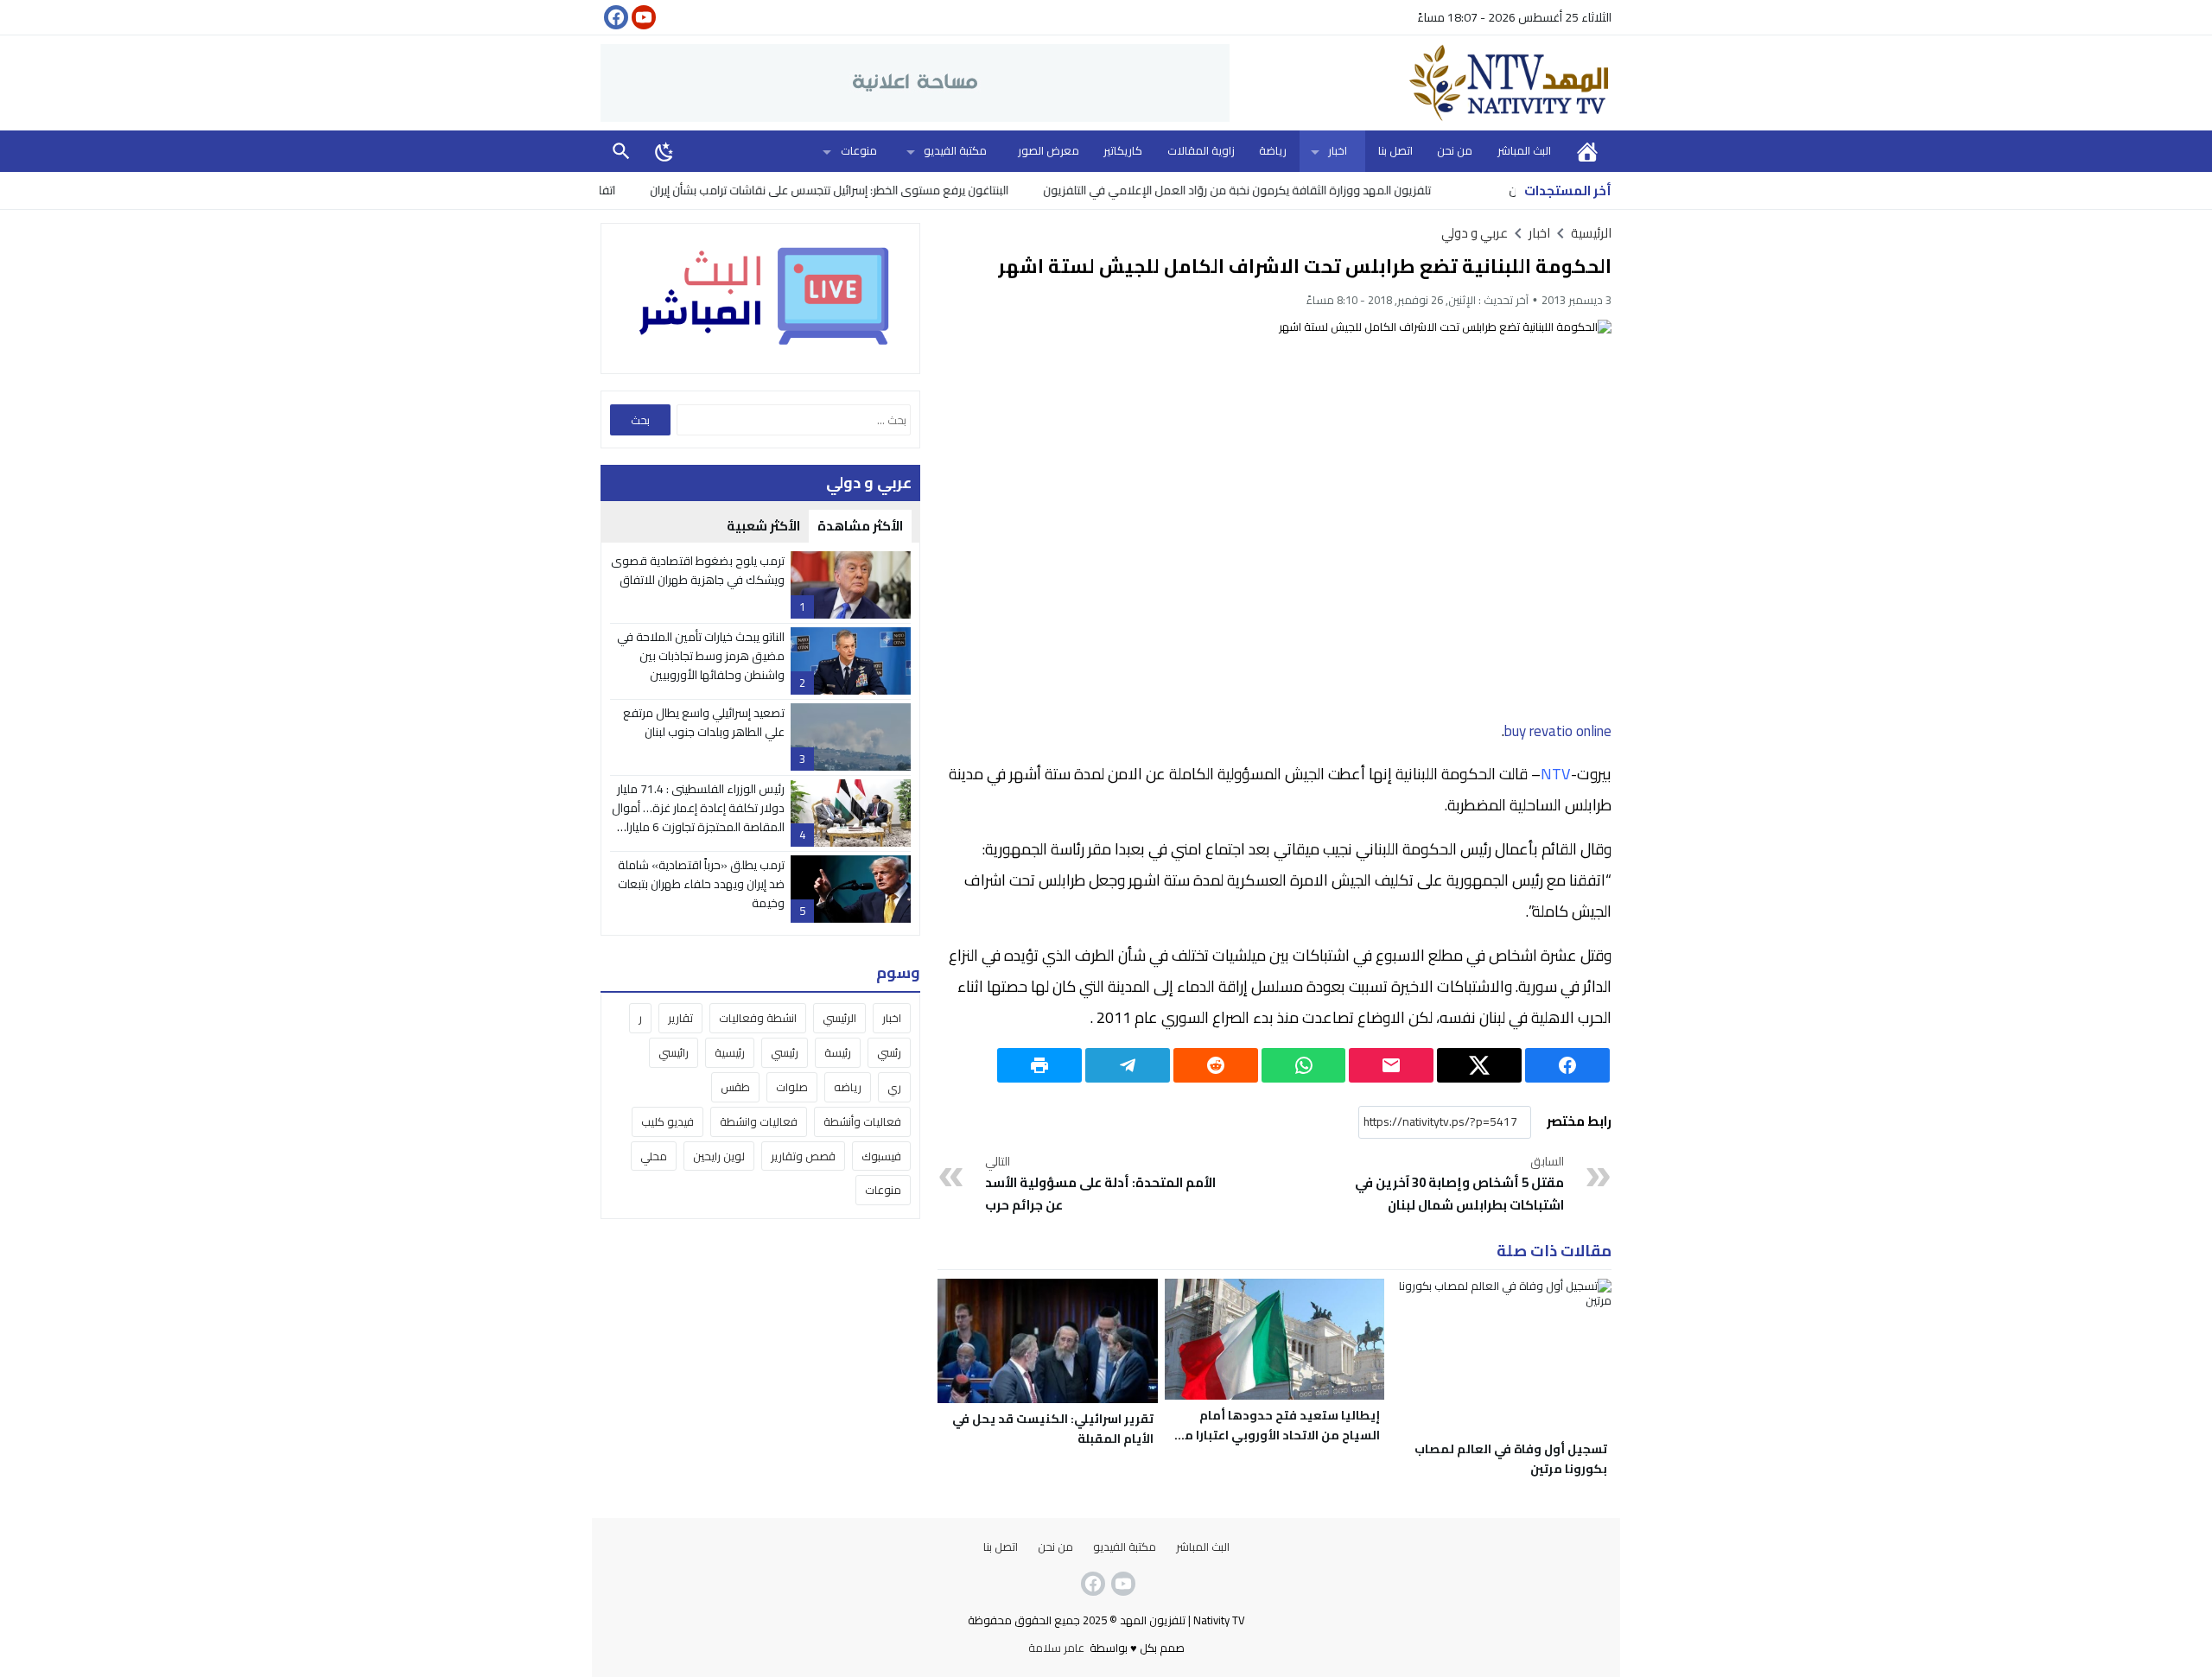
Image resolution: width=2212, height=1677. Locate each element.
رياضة (1273, 150)
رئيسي (785, 1052)
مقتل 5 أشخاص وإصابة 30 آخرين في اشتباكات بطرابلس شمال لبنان (1459, 1185)
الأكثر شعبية (763, 526)
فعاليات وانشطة (759, 1121)
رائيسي (674, 1052)
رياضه (848, 1087)
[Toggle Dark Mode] (664, 151)
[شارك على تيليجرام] (1128, 1065)
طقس (735, 1087)
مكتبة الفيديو (955, 150)
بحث (621, 151)
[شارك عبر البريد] (1391, 1065)
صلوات (792, 1087)
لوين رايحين (719, 1156)
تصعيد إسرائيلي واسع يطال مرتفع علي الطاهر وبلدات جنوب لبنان (704, 722)
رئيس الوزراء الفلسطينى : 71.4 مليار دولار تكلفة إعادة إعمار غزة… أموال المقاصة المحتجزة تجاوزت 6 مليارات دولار (698, 818)
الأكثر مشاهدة (860, 526)
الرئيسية (1587, 151)
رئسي (889, 1052)
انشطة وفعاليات (758, 1018)
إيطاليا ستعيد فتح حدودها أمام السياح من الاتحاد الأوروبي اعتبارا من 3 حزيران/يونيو (1278, 1435)
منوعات (859, 150)
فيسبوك (881, 1156)
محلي (654, 1156)
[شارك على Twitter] (1479, 1065)
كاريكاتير (1123, 150)
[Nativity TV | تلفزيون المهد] (1421, 83)
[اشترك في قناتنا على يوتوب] (642, 17)
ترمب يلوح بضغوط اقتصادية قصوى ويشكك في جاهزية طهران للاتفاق (698, 570)
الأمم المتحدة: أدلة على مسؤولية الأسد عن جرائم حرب (1100, 1185)
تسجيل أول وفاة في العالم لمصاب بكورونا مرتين (1511, 1459)
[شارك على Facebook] (1567, 1065)
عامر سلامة (1056, 1648)
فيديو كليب (667, 1121)
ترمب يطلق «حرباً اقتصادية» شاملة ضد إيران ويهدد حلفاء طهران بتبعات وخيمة (701, 884)
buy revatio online (1558, 731)
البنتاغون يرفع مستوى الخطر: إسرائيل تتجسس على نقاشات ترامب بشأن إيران (892, 190)
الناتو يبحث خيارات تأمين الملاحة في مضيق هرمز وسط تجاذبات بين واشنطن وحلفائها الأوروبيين (701, 656)
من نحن (1455, 150)
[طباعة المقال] (1039, 1065)
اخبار (1338, 150)
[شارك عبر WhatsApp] (1304, 1065)
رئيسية (730, 1052)
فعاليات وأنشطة (862, 1121)
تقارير (680, 1018)
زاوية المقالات (1201, 150)
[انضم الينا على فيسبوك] (614, 17)
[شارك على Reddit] (1216, 1065)
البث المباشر (1524, 150)
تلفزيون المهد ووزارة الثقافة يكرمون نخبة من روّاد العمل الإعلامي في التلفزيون (1300, 190)
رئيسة (838, 1052)
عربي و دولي (1475, 233)
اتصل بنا (1395, 150)
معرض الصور (1049, 150)
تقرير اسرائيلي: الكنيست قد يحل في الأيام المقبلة (1053, 1429)
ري (894, 1087)
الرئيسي (839, 1018)
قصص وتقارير (803, 1156)
